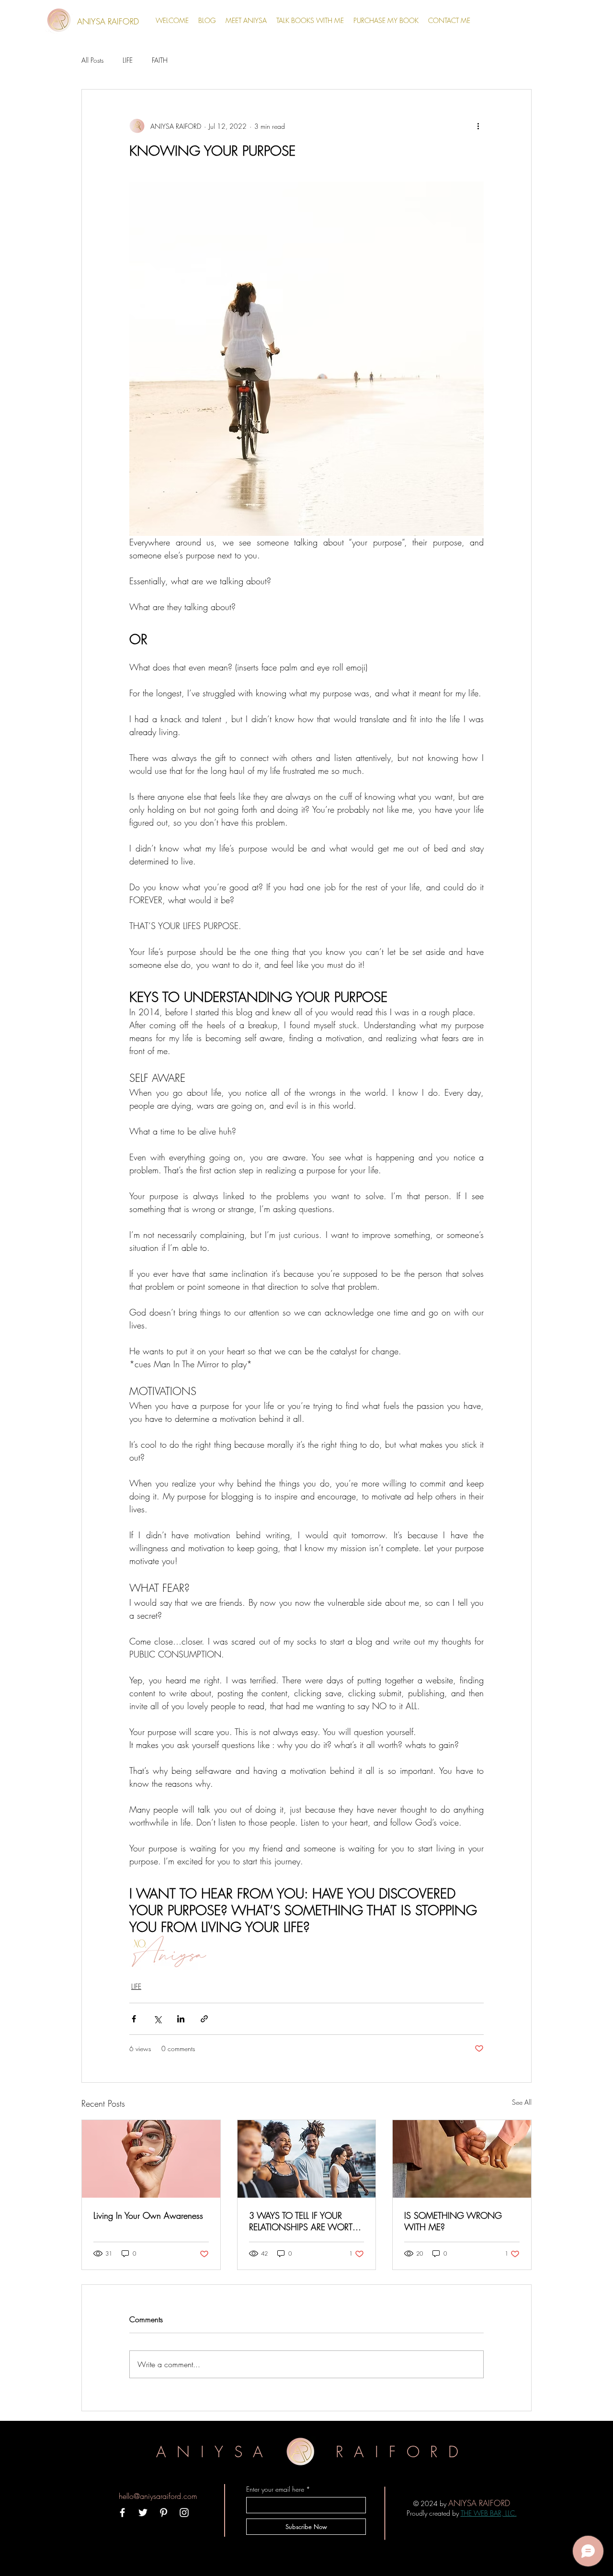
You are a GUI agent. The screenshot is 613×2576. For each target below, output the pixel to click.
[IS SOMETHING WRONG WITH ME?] (462, 2159)
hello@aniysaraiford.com (158, 2496)
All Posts (92, 60)
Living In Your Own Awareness (148, 2215)
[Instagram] (184, 2513)
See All (522, 2102)
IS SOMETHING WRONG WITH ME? (453, 2221)
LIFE (128, 60)
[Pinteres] (164, 2513)
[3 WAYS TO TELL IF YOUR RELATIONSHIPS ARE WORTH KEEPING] (307, 2159)
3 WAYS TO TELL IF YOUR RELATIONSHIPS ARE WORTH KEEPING (304, 2221)
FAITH (160, 60)
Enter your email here (275, 2489)
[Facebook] (122, 2513)
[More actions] (478, 126)
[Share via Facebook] (134, 2019)
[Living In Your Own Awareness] (151, 2159)
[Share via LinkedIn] (181, 2019)
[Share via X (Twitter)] (157, 2019)
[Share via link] (204, 2019)
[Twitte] (143, 2513)
